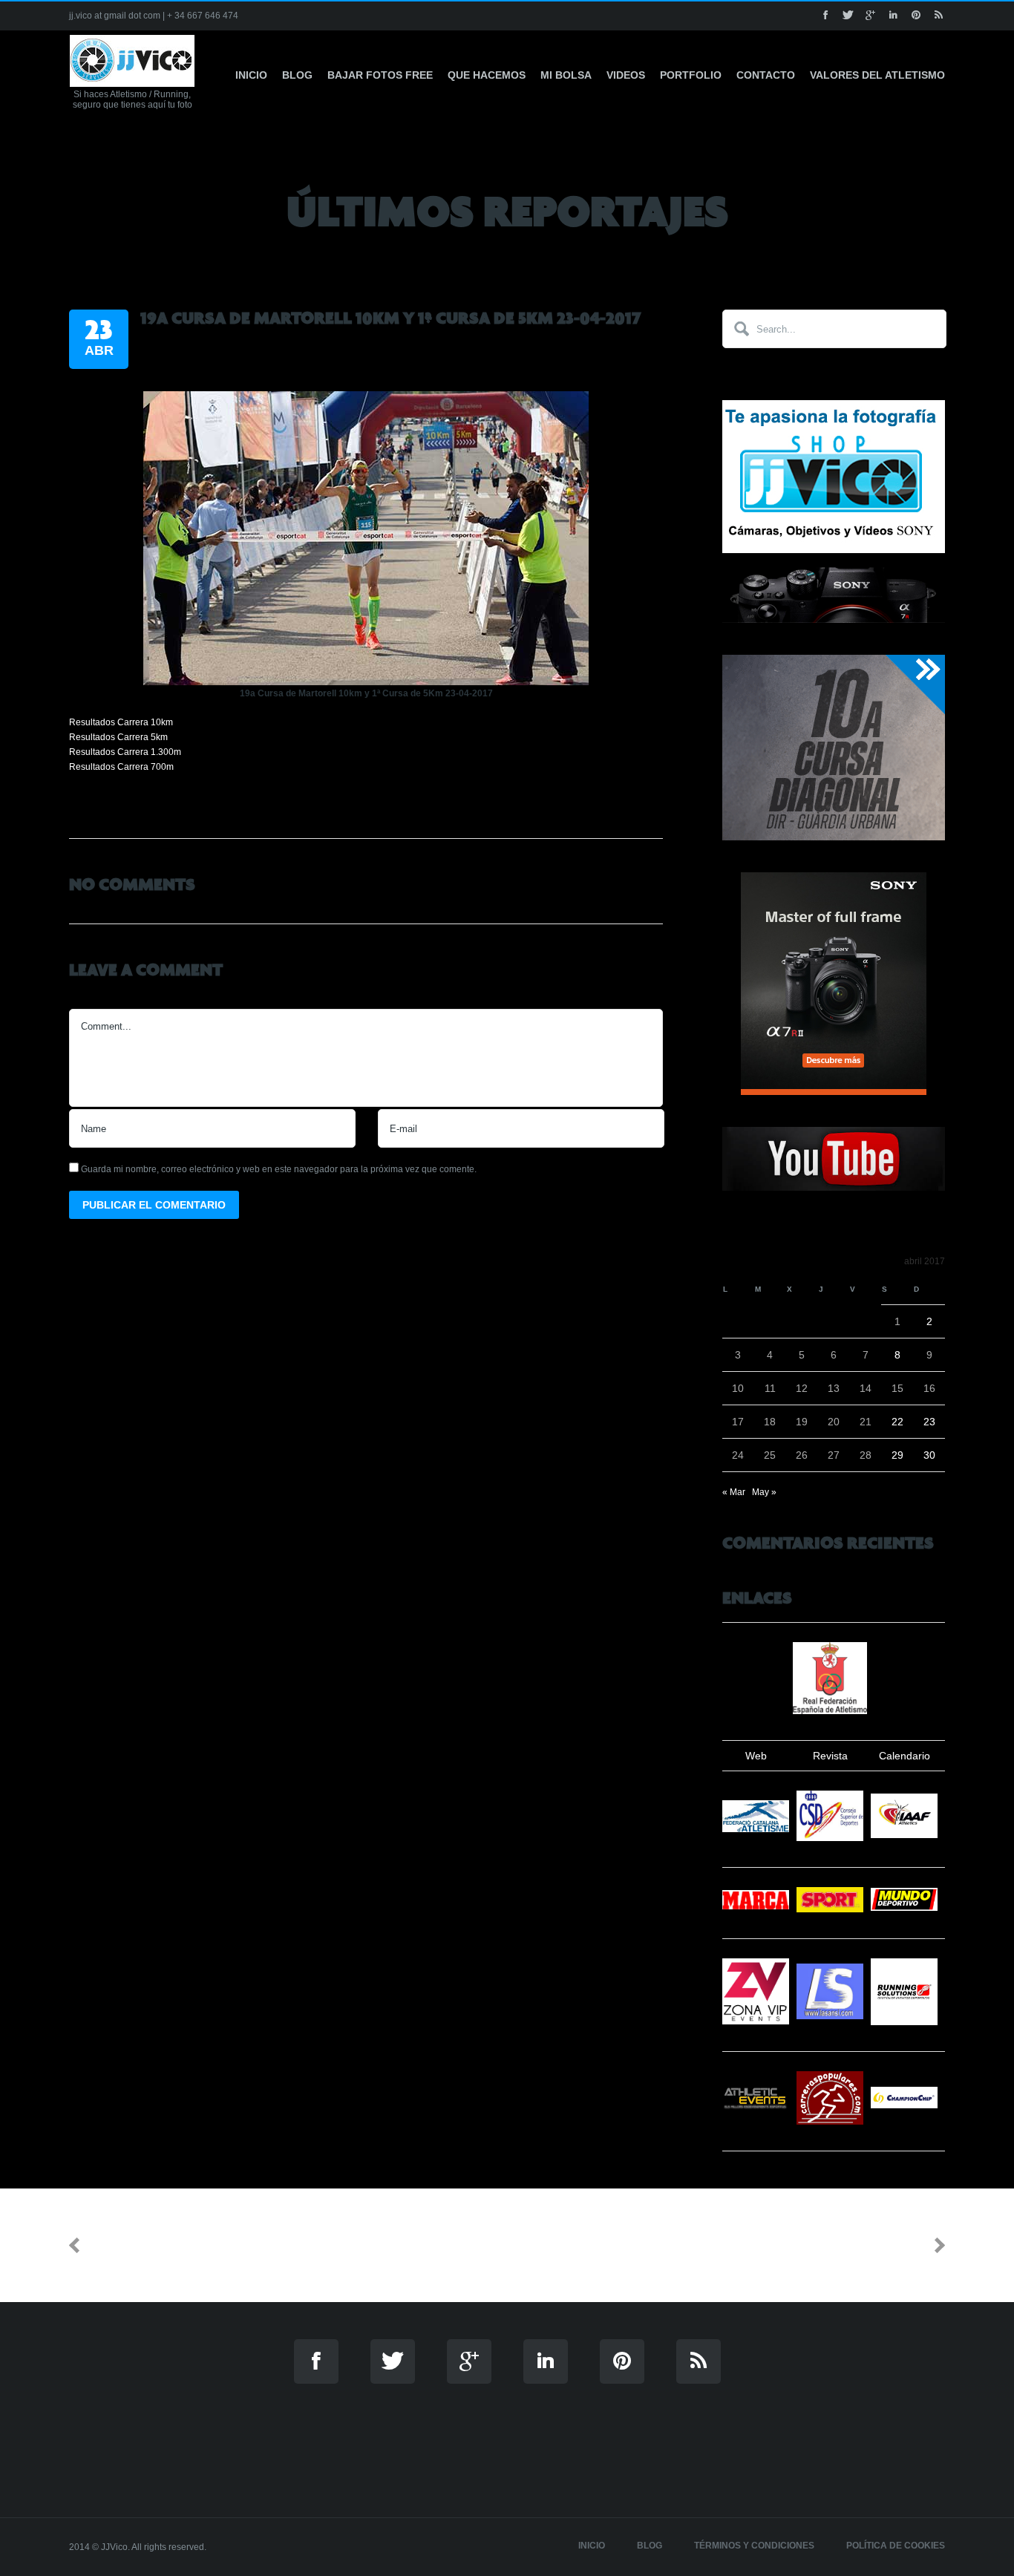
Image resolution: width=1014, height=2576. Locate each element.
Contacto (766, 75)
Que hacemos (487, 75)
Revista (830, 1756)
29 (897, 1455)
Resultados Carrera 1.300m (125, 752)
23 (929, 1422)
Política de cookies (896, 2546)
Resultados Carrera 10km (121, 722)
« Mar (734, 1492)
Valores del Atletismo (877, 75)
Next (910, 2245)
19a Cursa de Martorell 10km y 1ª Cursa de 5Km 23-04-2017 (390, 318)
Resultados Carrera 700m (121, 767)
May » (764, 1492)
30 (929, 1455)
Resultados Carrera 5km (118, 737)
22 (897, 1422)
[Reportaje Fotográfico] (366, 682)
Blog (297, 75)
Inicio (251, 75)
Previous (118, 2245)
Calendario (905, 1756)
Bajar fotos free (380, 75)
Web (756, 1756)
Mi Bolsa (566, 75)
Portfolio (691, 75)
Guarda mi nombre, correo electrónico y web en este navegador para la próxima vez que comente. (279, 1169)
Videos (626, 75)
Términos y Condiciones (754, 2546)
